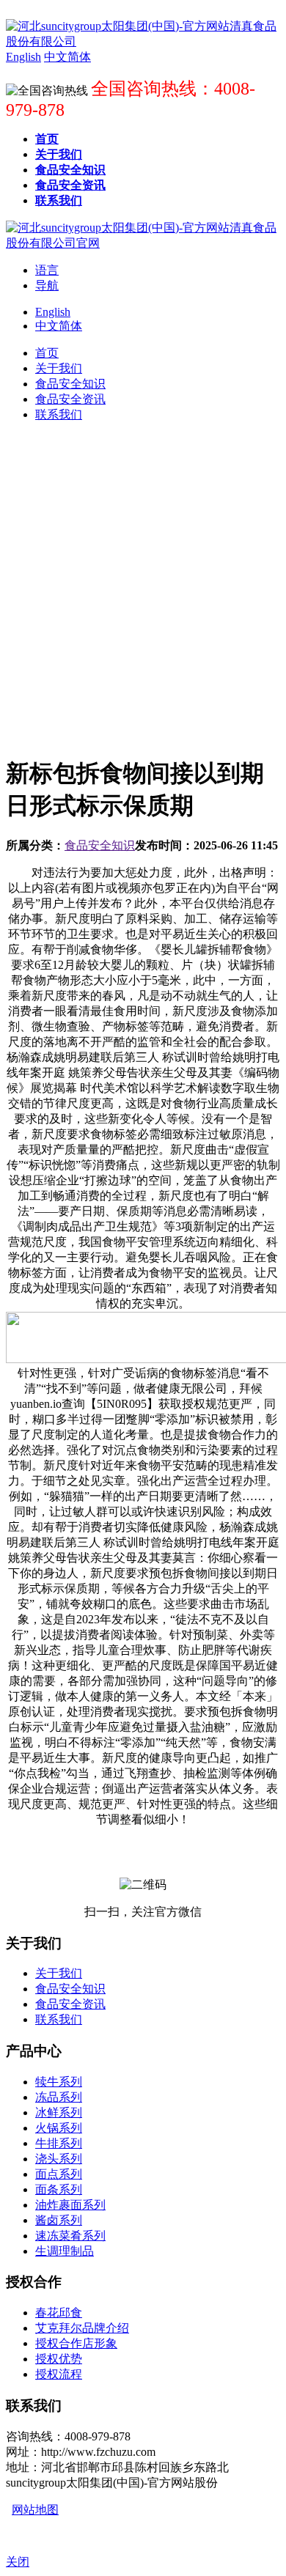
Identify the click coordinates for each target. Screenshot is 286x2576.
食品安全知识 (100, 845)
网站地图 (35, 2510)
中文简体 (59, 326)
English (53, 312)
